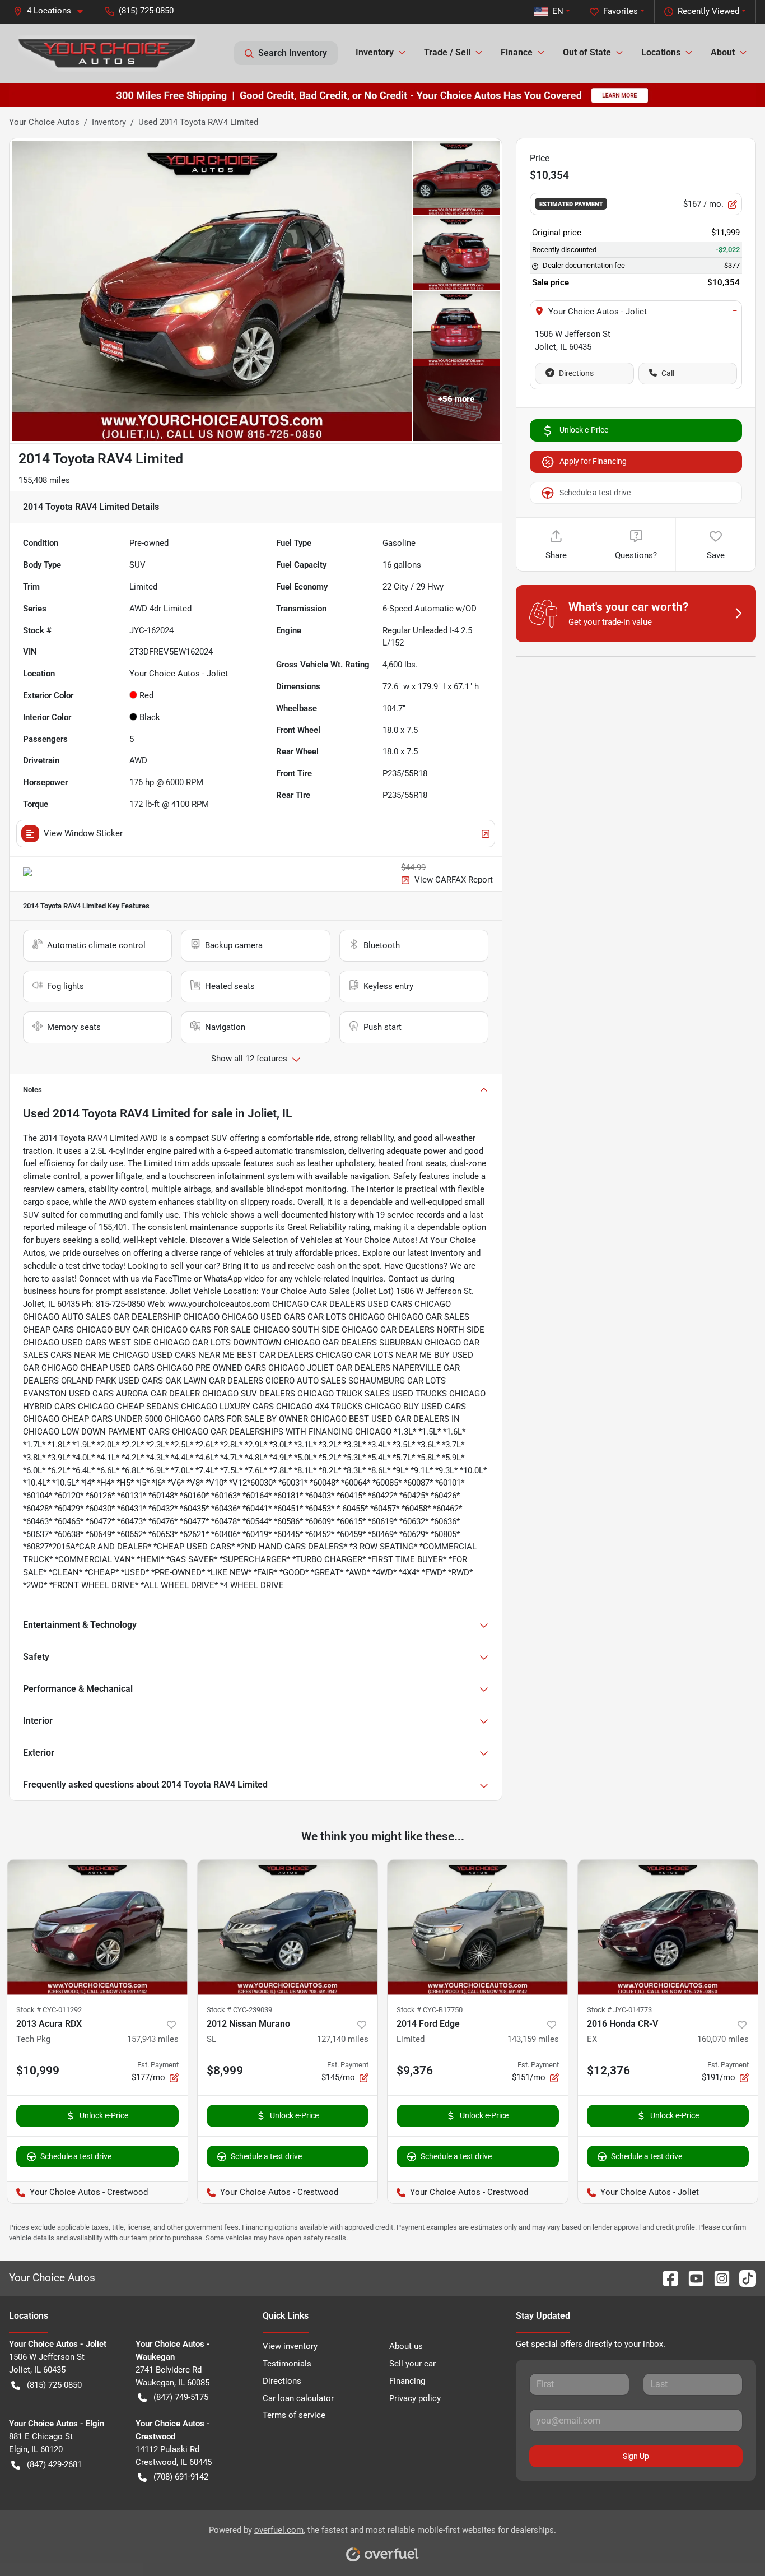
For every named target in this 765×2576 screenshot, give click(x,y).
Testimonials (287, 2364)
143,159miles (533, 2039)
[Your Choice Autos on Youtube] (692, 2278)
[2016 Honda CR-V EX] (668, 1927)
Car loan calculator (298, 2398)
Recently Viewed (708, 11)
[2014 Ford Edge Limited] (478, 1927)
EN (558, 11)
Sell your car (412, 2364)
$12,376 (608, 2071)
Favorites (621, 11)
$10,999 (38, 2071)
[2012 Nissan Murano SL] (288, 1927)
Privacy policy (415, 2398)
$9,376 (415, 2071)
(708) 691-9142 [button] (181, 2477)
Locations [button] (661, 52)
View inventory (290, 2346)
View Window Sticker (83, 833)
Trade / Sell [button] (447, 52)
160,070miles (723, 2039)
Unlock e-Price (584, 430)
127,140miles (343, 2039)
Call (668, 373)
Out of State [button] (587, 52)
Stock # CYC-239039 (239, 2010)
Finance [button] (517, 52)
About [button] (723, 52)
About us (406, 2346)
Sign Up (636, 2456)
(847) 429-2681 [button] (54, 2464)
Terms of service (294, 2415)
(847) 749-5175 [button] (181, 2397)
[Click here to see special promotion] (382, 95)
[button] (53, 11)
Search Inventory (293, 53)
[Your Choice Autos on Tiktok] (743, 2278)
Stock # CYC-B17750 (430, 2010)
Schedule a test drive (595, 493)
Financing (407, 2381)
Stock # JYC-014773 (619, 2010)
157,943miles (153, 2039)
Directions (576, 373)
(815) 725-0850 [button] (146, 11)
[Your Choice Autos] (108, 53)
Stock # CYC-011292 (49, 2010)
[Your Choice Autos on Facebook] (666, 2278)
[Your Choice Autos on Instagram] (717, 2278)
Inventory (109, 122)
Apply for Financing (593, 461)
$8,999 (225, 2071)
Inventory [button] (375, 52)
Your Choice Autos (44, 122)
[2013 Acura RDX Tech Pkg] (97, 1927)
